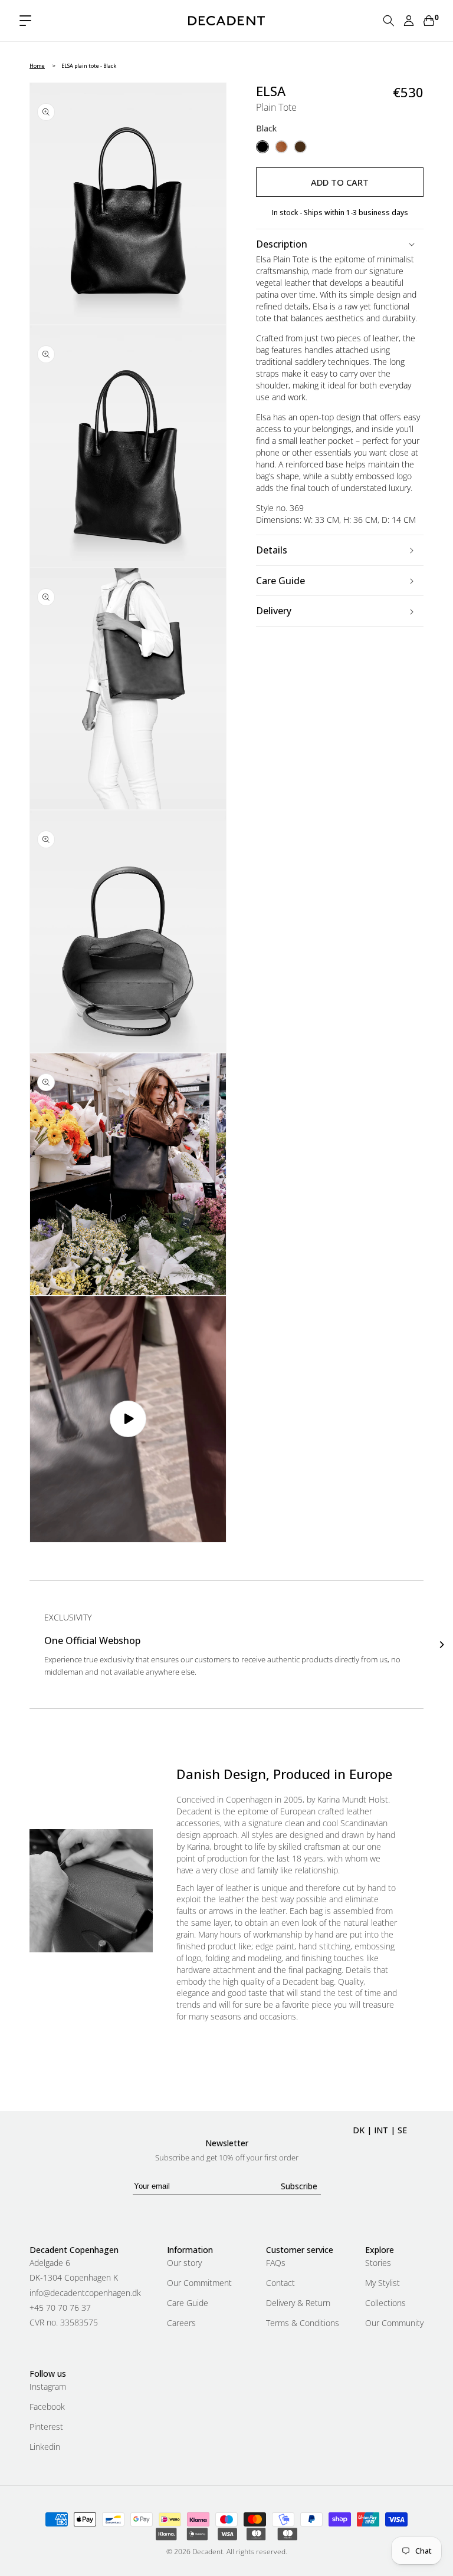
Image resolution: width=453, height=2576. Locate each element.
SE (402, 2130)
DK (359, 2130)
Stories (378, 2264)
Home (37, 66)
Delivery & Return (298, 2303)
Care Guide (188, 2303)
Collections (385, 2303)
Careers (181, 2323)
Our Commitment (199, 2283)
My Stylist (383, 2283)
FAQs (276, 2264)
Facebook (47, 2407)
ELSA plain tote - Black (89, 66)
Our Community (394, 2323)
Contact (280, 2283)
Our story (184, 2264)
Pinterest (46, 2427)
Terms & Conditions (303, 2323)
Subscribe (299, 2186)
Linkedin (45, 2447)
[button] (25, 21)
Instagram (48, 2387)
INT (381, 2130)
